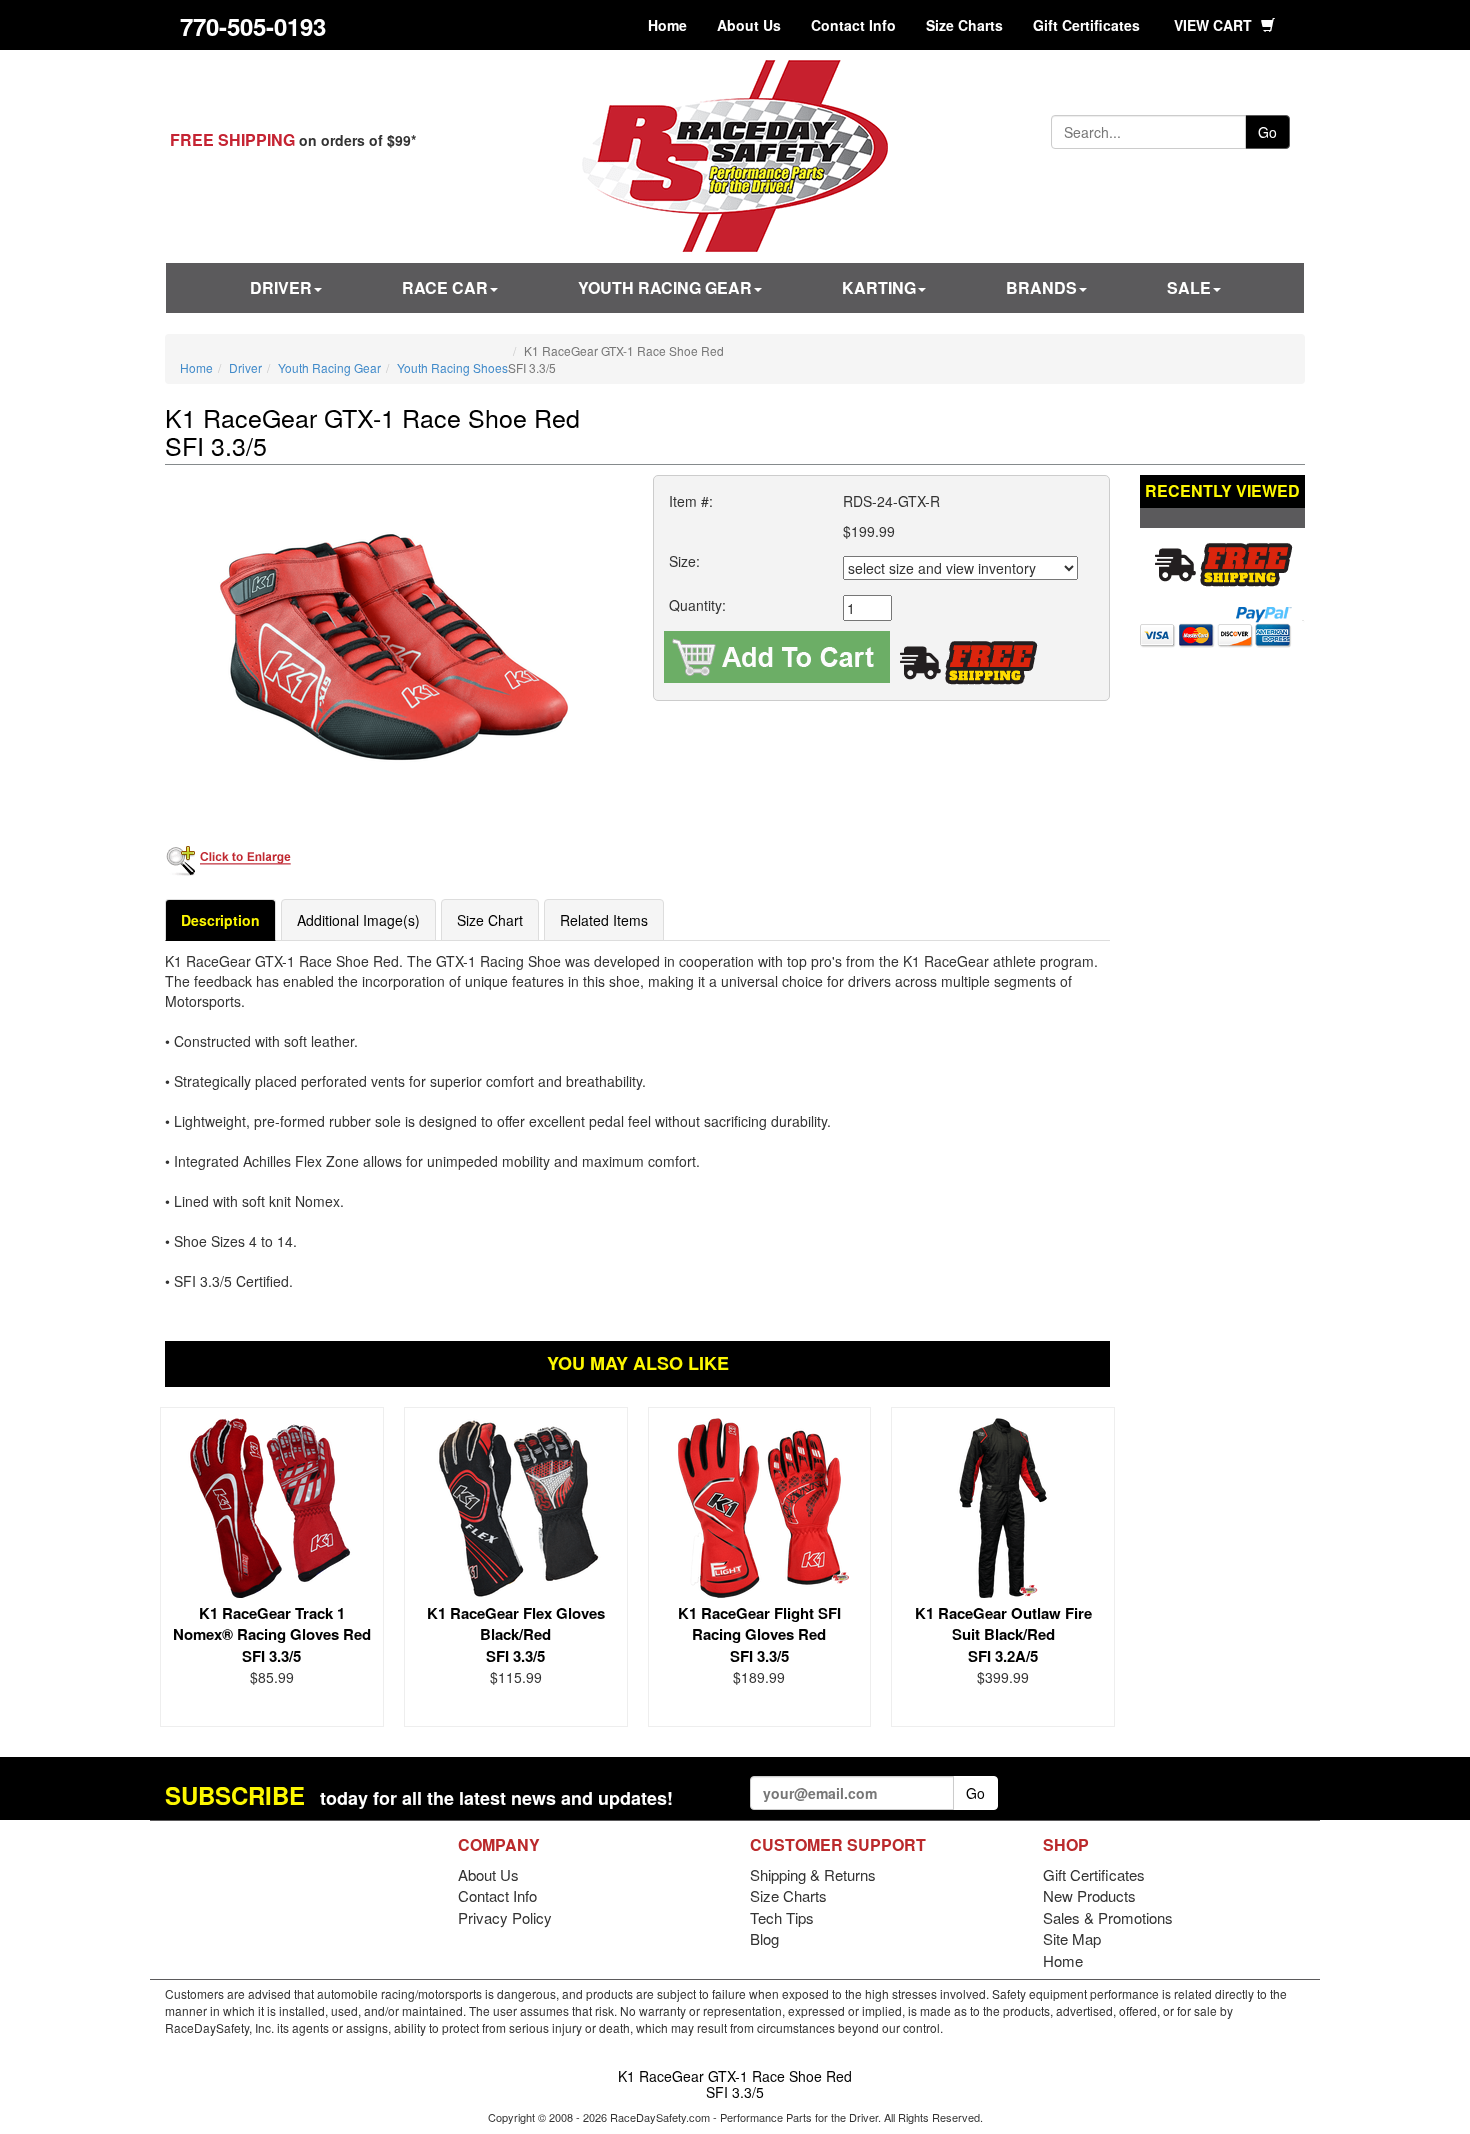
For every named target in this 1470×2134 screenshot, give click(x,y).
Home (667, 25)
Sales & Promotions (1108, 1917)
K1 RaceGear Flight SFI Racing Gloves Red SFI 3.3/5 (759, 1634)
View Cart (1215, 25)
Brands (1041, 287)
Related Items (604, 920)
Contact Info (853, 25)
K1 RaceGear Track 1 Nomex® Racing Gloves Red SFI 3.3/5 (272, 1634)
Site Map (1072, 1938)
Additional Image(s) (358, 920)
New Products (1089, 1895)
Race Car (445, 287)
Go (1267, 132)
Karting (879, 287)
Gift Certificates (1086, 25)
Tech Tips (782, 1917)
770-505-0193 (253, 26)
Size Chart (490, 920)
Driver (281, 287)
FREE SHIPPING (232, 139)
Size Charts (964, 25)
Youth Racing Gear (665, 287)
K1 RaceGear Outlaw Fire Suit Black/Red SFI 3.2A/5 (1003, 1634)
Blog (764, 1938)
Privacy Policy (505, 1917)
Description (220, 920)
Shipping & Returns (813, 1874)
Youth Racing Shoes (452, 367)
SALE (1189, 287)
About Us (749, 25)
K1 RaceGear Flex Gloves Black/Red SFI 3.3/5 (516, 1634)
